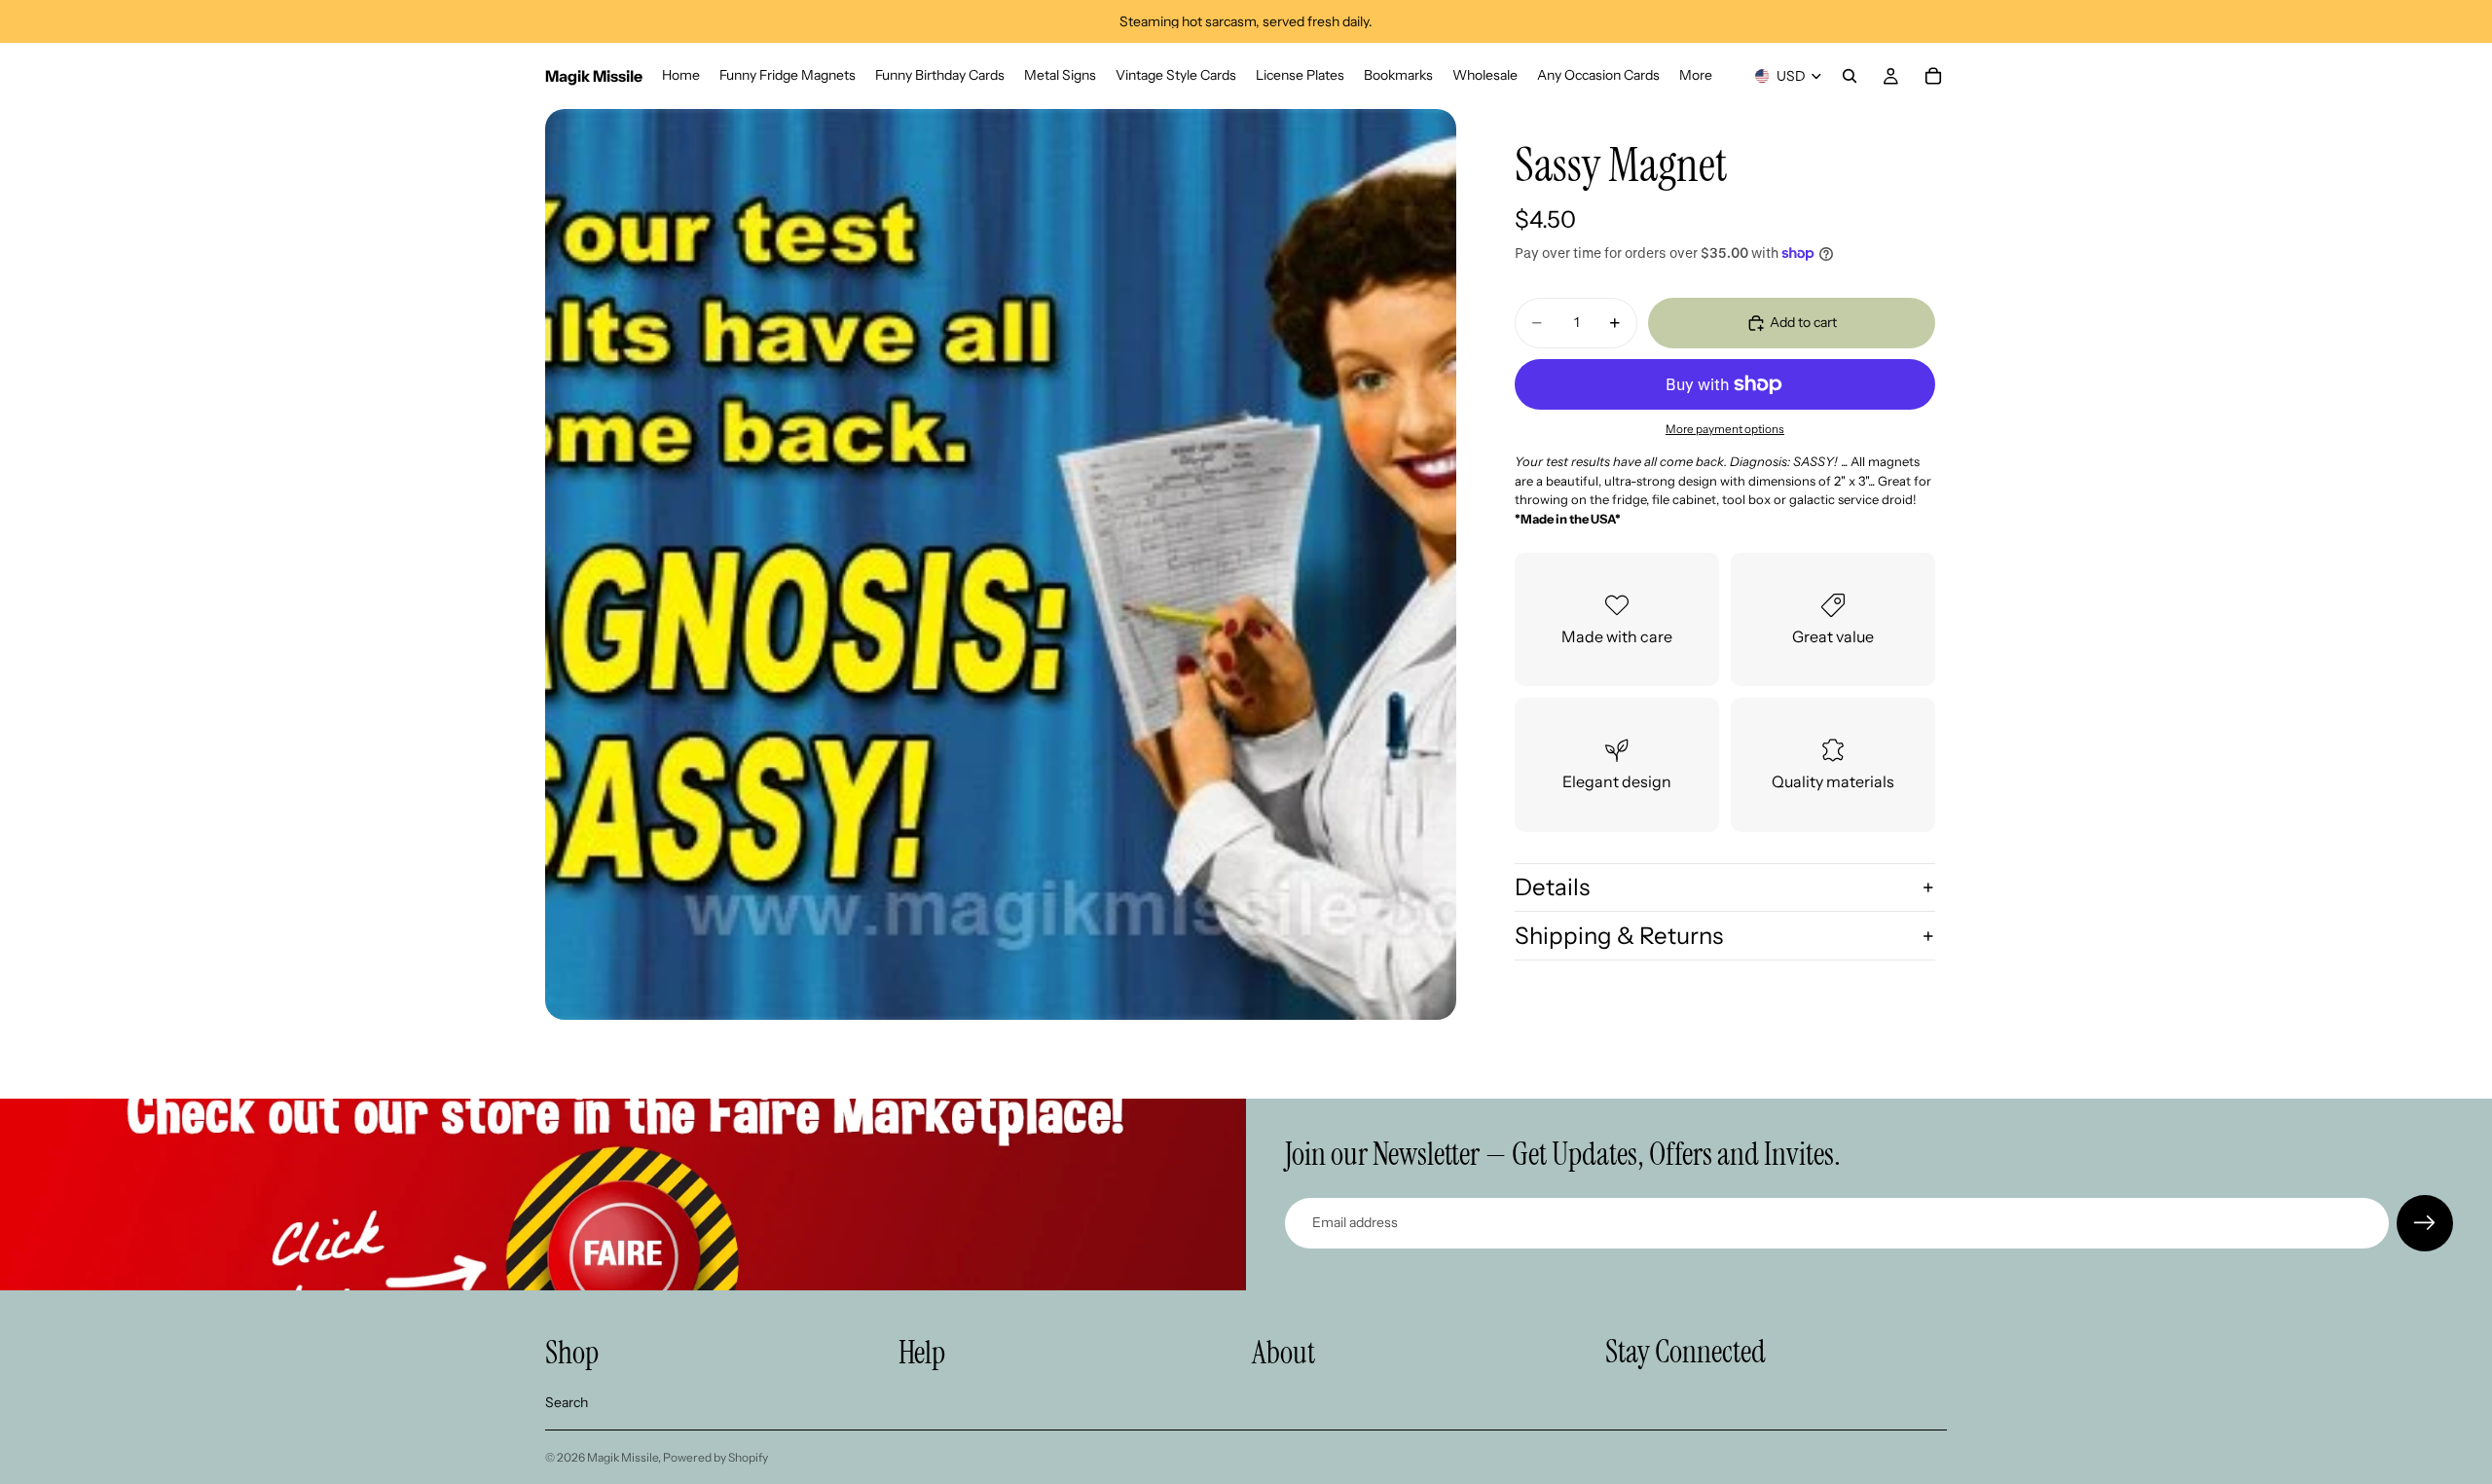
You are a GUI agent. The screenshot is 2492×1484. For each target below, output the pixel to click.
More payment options (1725, 429)
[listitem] (1696, 76)
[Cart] (1933, 76)
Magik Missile (623, 1457)
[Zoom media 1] (1001, 564)
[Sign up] (2425, 1223)
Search (567, 1402)
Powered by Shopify (715, 1457)
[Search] (1850, 76)
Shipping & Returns (1619, 936)
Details (1552, 887)
